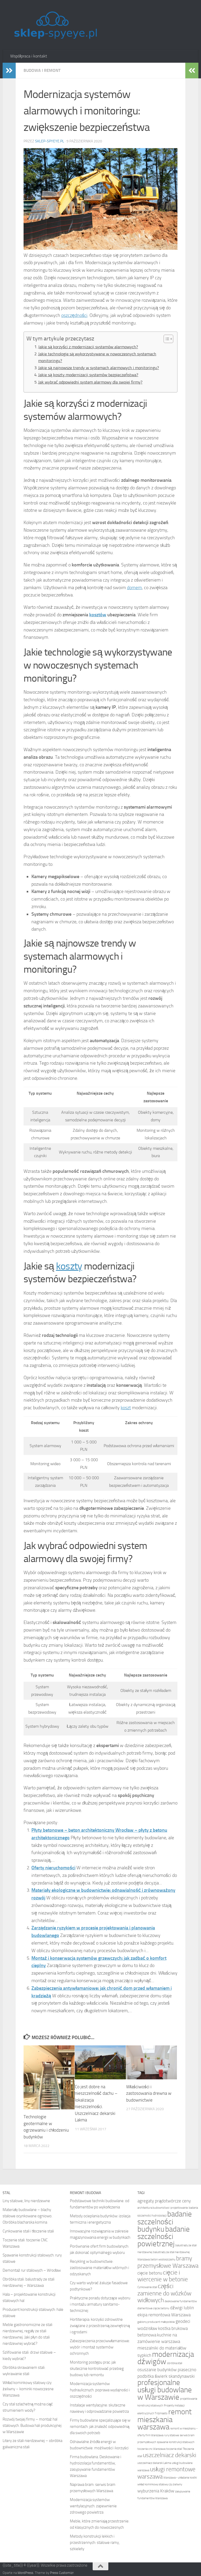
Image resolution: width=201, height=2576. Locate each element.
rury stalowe (172, 2435)
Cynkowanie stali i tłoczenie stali (28, 2231)
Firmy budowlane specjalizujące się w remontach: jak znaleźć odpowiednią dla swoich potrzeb (100, 2427)
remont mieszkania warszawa (164, 2419)
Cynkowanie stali (147, 2287)
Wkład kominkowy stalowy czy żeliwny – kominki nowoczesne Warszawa (28, 2389)
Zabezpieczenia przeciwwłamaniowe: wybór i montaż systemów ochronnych (100, 2347)
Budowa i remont (42, 70)
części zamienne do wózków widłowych (164, 2293)
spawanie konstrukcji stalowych (176, 2442)
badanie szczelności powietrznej (164, 2236)
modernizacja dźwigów (166, 2358)
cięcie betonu (150, 2273)
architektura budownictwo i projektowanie (163, 2208)
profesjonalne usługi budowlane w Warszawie (165, 2390)
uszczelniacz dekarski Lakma (154, 2463)
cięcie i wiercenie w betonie (163, 2276)
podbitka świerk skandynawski (166, 2376)
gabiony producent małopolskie (156, 2322)
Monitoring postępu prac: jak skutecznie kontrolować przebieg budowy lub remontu (97, 2369)
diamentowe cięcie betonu (153, 2308)
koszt (126, 1408)
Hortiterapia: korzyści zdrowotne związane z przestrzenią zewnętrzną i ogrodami (100, 2326)
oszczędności (74, 315)
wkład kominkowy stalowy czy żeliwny (160, 2484)
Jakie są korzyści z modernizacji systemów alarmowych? (88, 347)
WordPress (25, 2573)
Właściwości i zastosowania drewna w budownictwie (149, 2093)
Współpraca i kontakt (29, 56)
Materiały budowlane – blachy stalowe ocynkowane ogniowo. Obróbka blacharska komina (27, 2216)
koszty (69, 1266)
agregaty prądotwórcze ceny (164, 2201)
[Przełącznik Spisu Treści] (166, 339)
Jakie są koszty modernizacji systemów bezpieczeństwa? (88, 375)
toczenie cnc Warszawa (151, 2449)
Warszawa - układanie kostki (180, 2478)
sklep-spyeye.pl (50, 141)
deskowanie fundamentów (181, 2301)
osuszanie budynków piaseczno (167, 2370)
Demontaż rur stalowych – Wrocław (32, 2270)
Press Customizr (62, 2573)
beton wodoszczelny (163, 2259)
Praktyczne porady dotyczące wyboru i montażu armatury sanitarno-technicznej (100, 2304)
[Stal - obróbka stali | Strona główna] (55, 25)
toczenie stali (174, 2449)
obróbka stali (175, 2363)
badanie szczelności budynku (165, 2222)
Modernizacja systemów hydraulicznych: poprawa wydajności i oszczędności (100, 2390)
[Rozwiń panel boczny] (9, 71)
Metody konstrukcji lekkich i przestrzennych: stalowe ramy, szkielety (95, 2543)
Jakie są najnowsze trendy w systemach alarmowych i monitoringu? (99, 368)
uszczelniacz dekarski (170, 2455)
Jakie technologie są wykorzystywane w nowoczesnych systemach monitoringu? (97, 357)
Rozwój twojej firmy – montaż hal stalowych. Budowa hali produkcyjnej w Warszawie (32, 2426)
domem (134, 588)
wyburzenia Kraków (156, 2491)
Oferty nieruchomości (53, 1868)
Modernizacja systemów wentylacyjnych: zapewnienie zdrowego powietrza (93, 2506)
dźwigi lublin (182, 2308)
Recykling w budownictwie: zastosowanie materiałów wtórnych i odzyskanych (99, 2268)
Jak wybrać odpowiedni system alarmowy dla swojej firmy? (90, 382)
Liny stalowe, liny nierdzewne (26, 2201)
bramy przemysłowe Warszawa (168, 2262)
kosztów (98, 615)
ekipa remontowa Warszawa (164, 2315)
